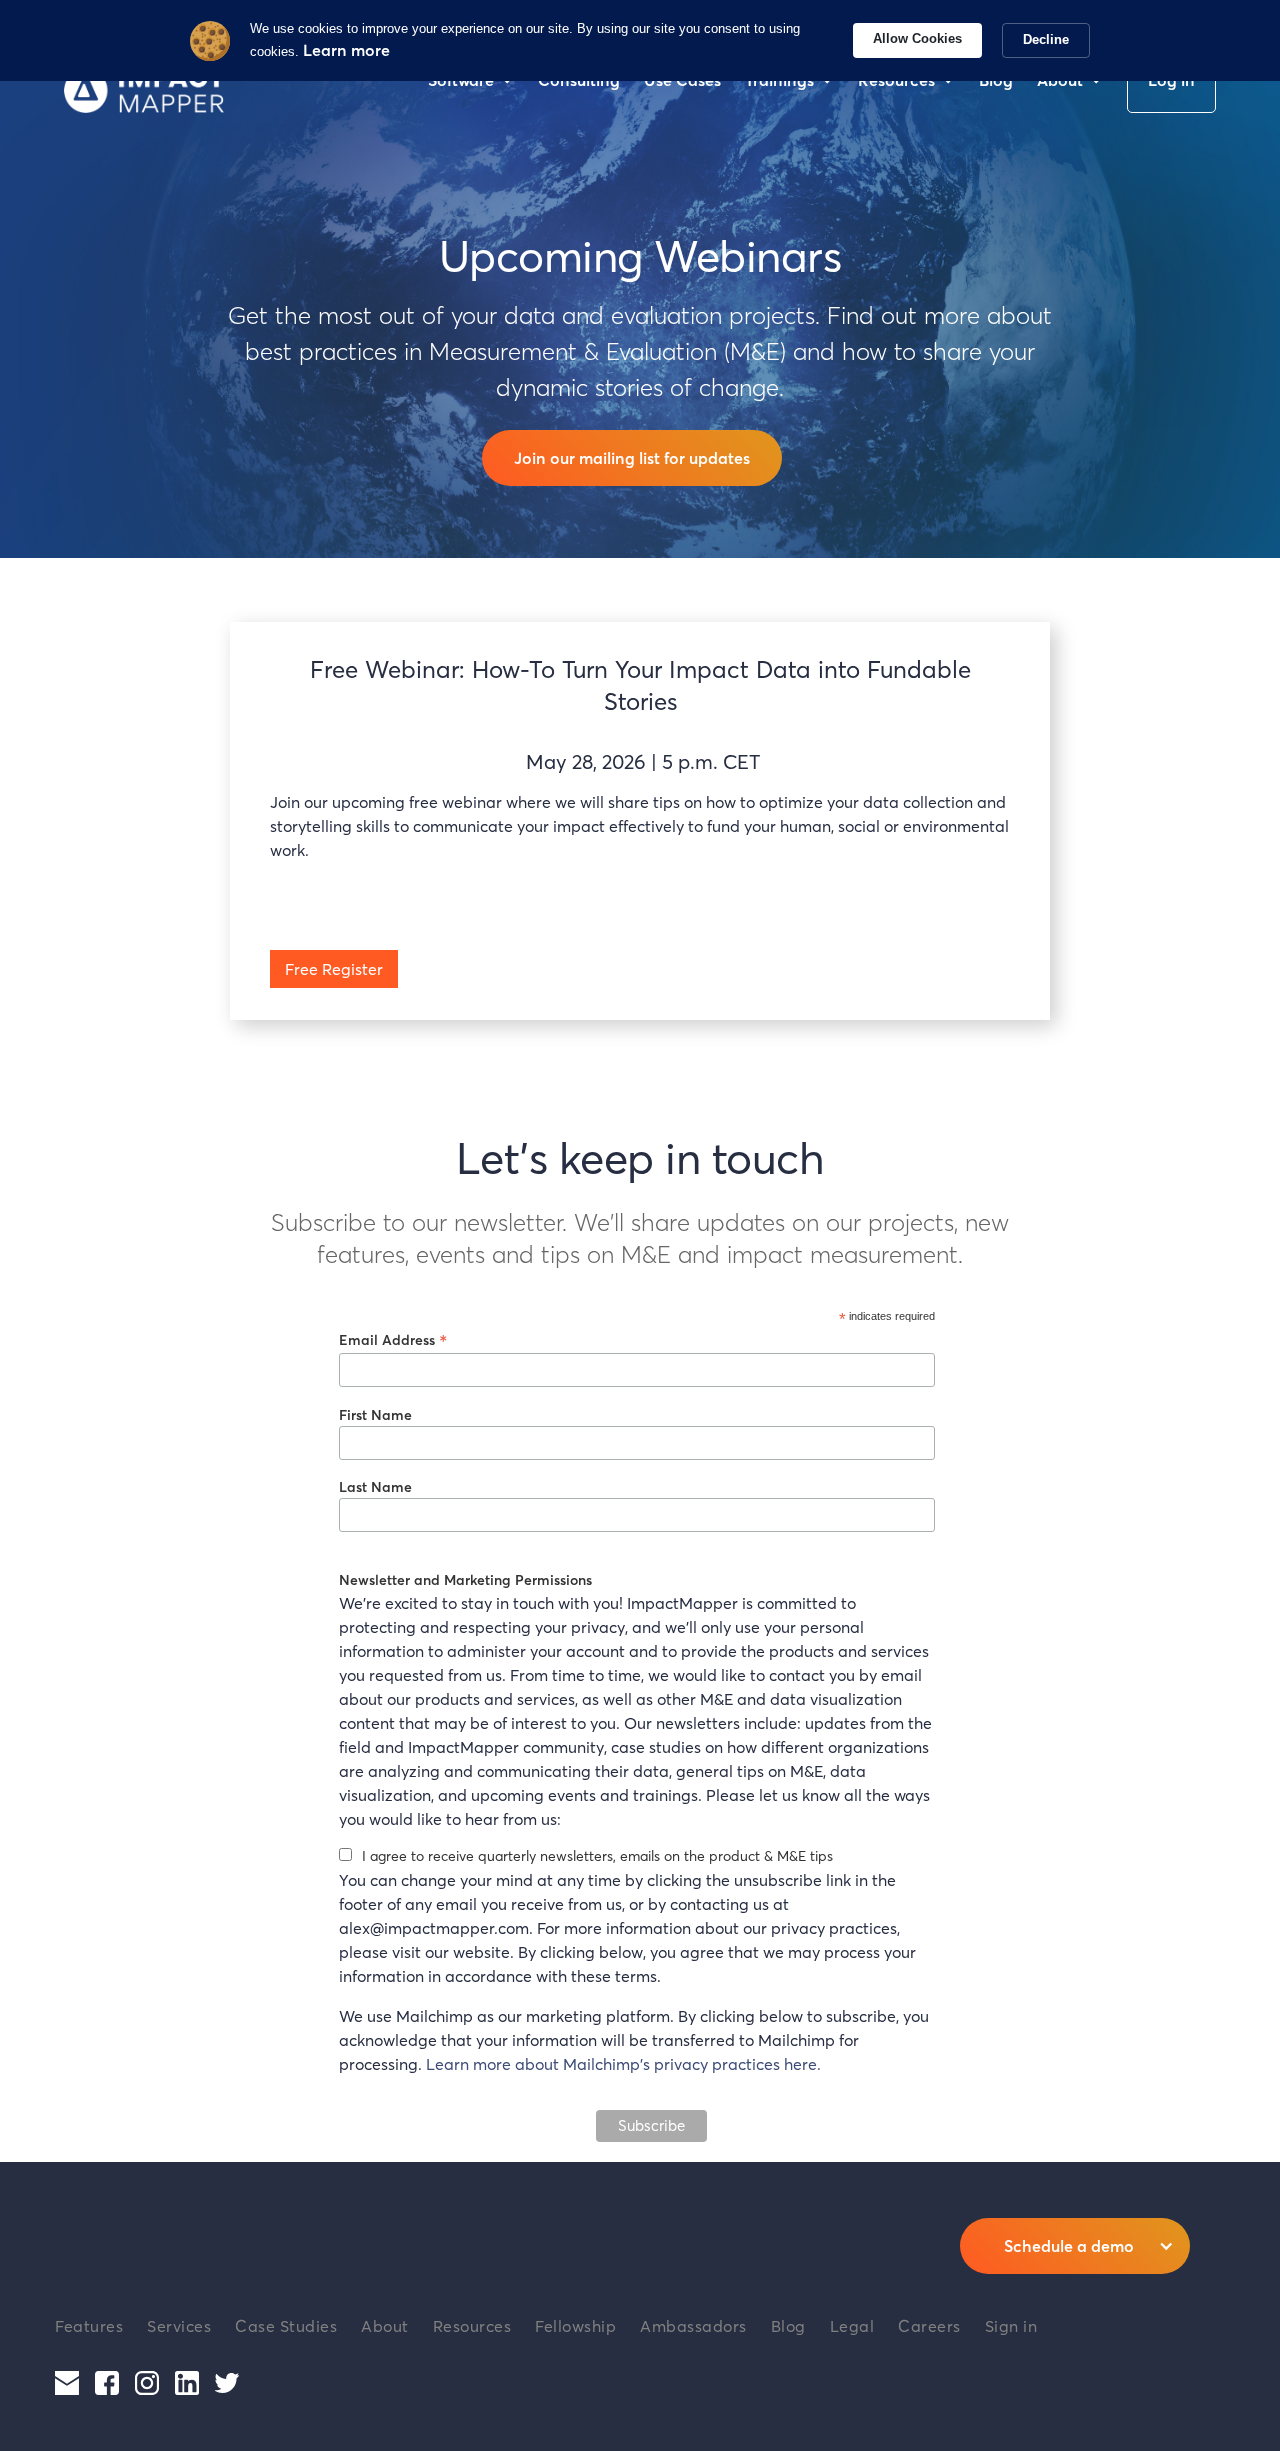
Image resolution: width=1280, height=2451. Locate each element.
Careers (929, 2326)
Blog (788, 2326)
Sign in (1011, 2326)
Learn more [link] (346, 50)
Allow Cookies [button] (917, 38)
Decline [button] (1046, 39)
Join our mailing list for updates (632, 458)
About (385, 2326)
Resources (472, 2326)
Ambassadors (693, 2326)
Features (89, 2326)
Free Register (334, 969)
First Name (375, 1414)
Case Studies (286, 2326)
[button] (1075, 2246)
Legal (852, 2326)
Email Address (393, 1339)
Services (179, 2326)
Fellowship (575, 2326)
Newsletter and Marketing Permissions (465, 1579)
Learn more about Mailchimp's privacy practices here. (623, 2064)
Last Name (375, 1486)
